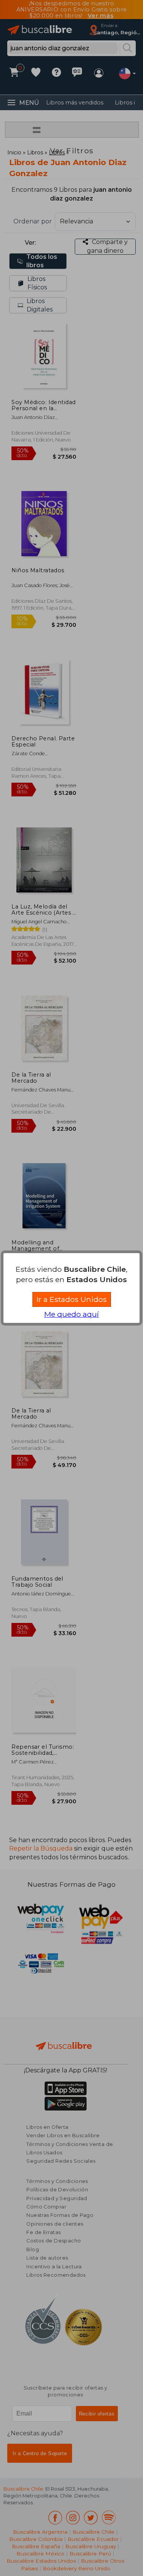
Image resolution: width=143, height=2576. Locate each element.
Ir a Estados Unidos (72, 1299)
